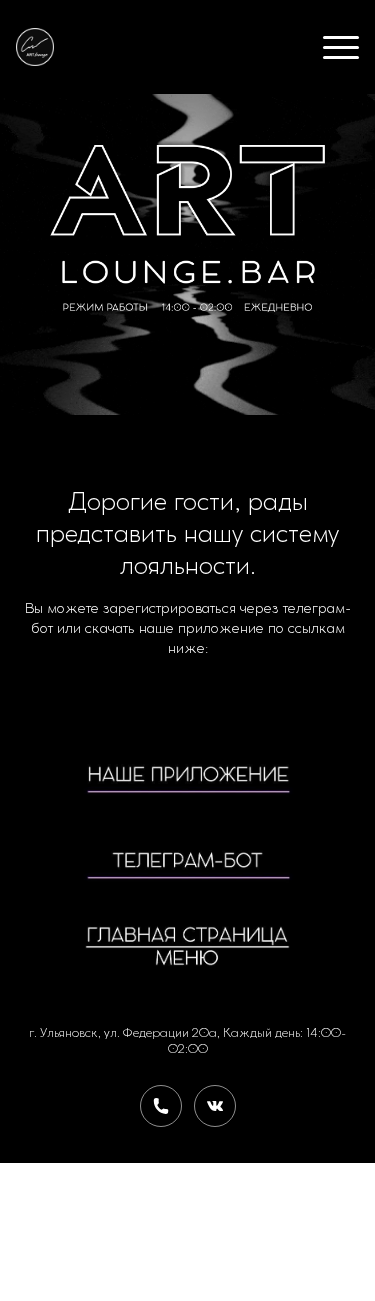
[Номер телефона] (161, 1106)
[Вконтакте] (215, 1106)
